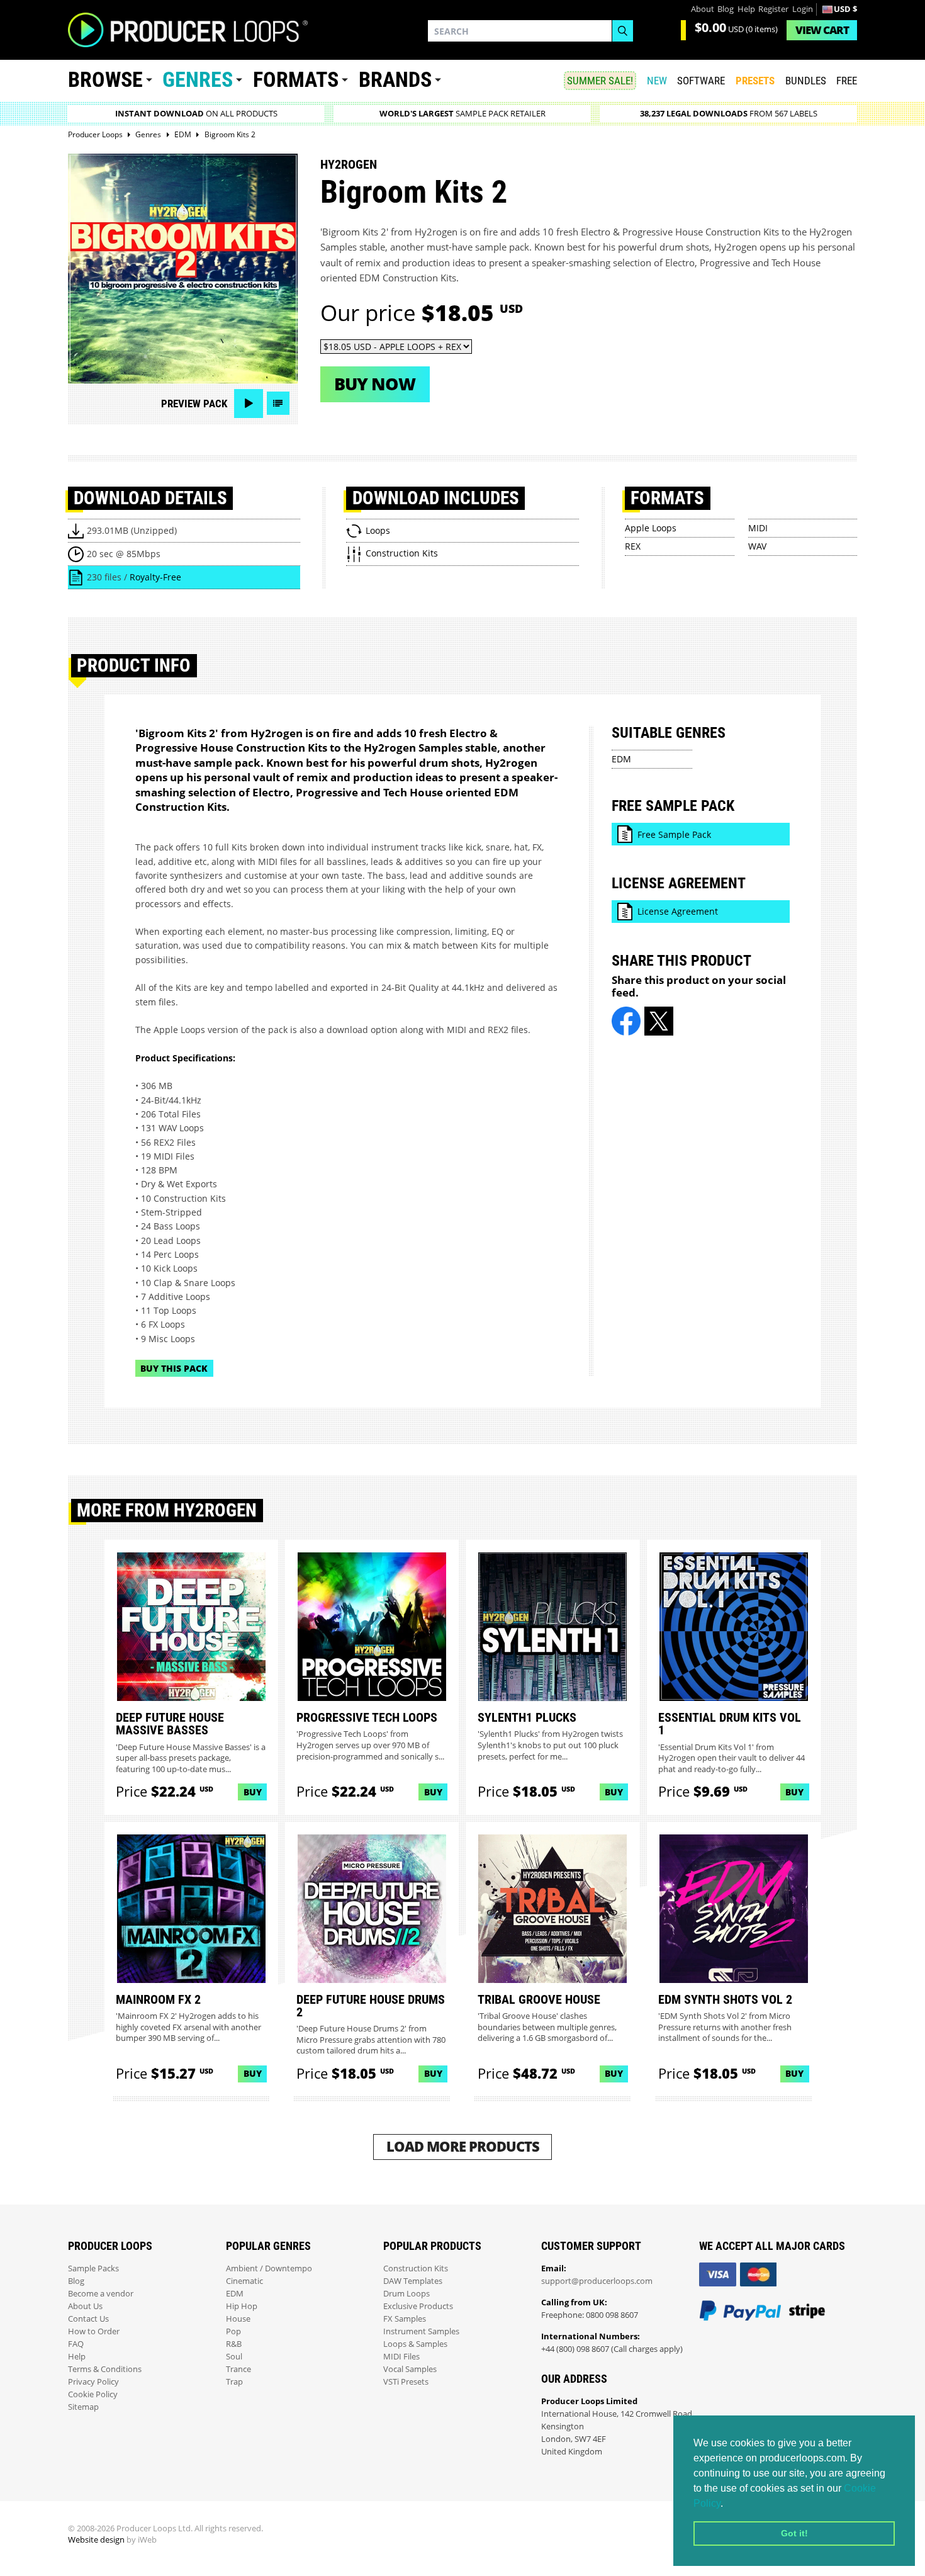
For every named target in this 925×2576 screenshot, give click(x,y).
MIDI (758, 528)
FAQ (76, 2344)
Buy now (375, 384)
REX (633, 546)
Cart (822, 30)
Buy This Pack (174, 1368)
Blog (726, 9)
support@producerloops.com (597, 2281)
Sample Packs (93, 2268)
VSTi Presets (406, 2382)
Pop (233, 2331)
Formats (296, 80)
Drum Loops (406, 2294)
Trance (238, 2369)
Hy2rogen (349, 164)
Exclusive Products (418, 2306)
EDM (621, 759)
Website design (96, 2540)
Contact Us (88, 2319)
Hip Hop (242, 2306)
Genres (198, 80)
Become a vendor (101, 2294)
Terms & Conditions (105, 2369)
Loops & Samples (415, 2344)
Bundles (806, 81)
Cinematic (244, 2281)
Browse (105, 80)
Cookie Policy (93, 2394)
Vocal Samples (410, 2369)
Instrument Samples (421, 2331)
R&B (234, 2344)
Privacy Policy (93, 2382)
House (238, 2319)
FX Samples (405, 2319)
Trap (234, 2382)
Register (773, 9)
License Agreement (678, 911)
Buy (253, 1792)
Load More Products (463, 2146)
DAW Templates (413, 2281)
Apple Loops (651, 528)
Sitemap (83, 2407)
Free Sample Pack (674, 834)
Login (803, 9)
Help (746, 9)
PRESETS (755, 81)
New (657, 81)
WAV (757, 546)
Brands (395, 80)
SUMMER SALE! (600, 81)
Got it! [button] (794, 2533)
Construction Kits (416, 2268)
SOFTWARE (701, 81)
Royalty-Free (155, 577)
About (703, 9)
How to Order (94, 2331)
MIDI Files (401, 2357)
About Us (85, 2306)
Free (847, 81)
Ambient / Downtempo (269, 2268)
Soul (234, 2357)
